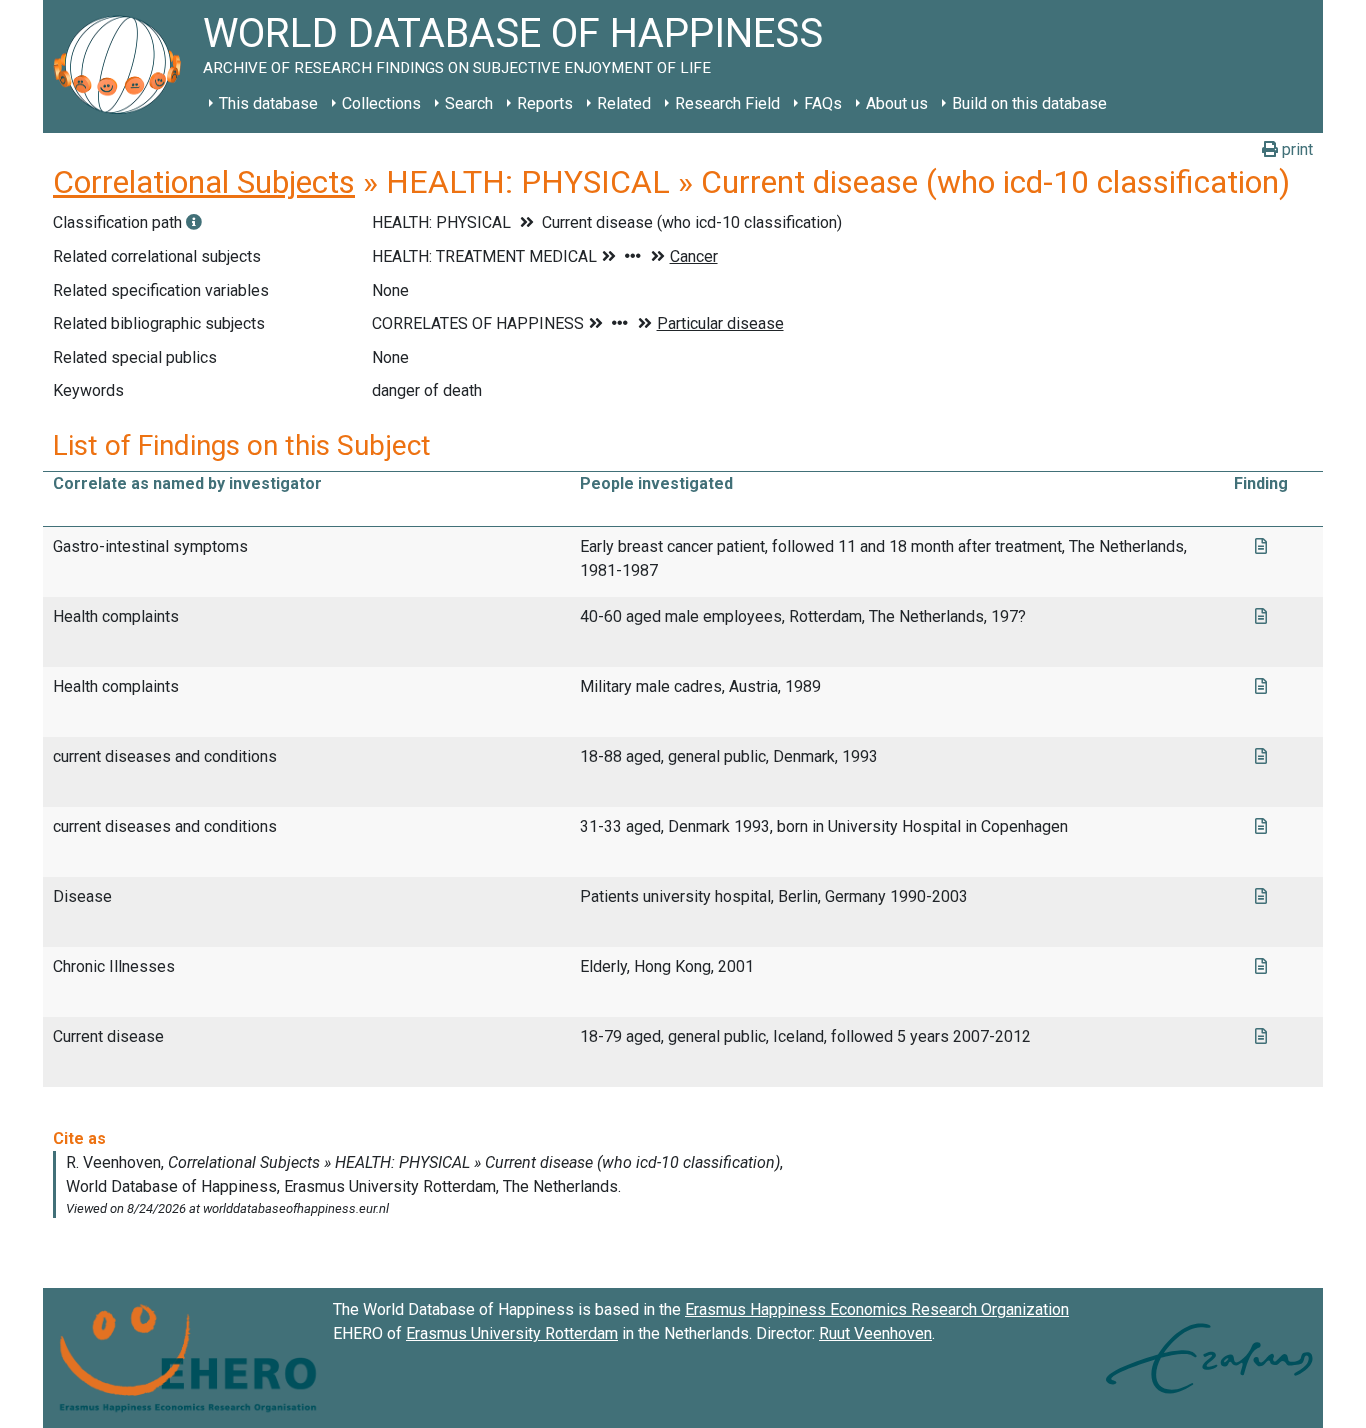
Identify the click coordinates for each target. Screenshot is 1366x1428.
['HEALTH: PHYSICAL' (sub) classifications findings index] (194, 222)
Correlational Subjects (204, 182)
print (1295, 149)
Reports (545, 103)
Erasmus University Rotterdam (512, 1333)
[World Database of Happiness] (123, 66)
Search (469, 103)
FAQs (823, 103)
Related (624, 103)
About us (897, 103)
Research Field (727, 103)
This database (268, 103)
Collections (381, 103)
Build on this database (1029, 103)
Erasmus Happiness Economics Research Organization (877, 1309)
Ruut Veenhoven (875, 1333)
